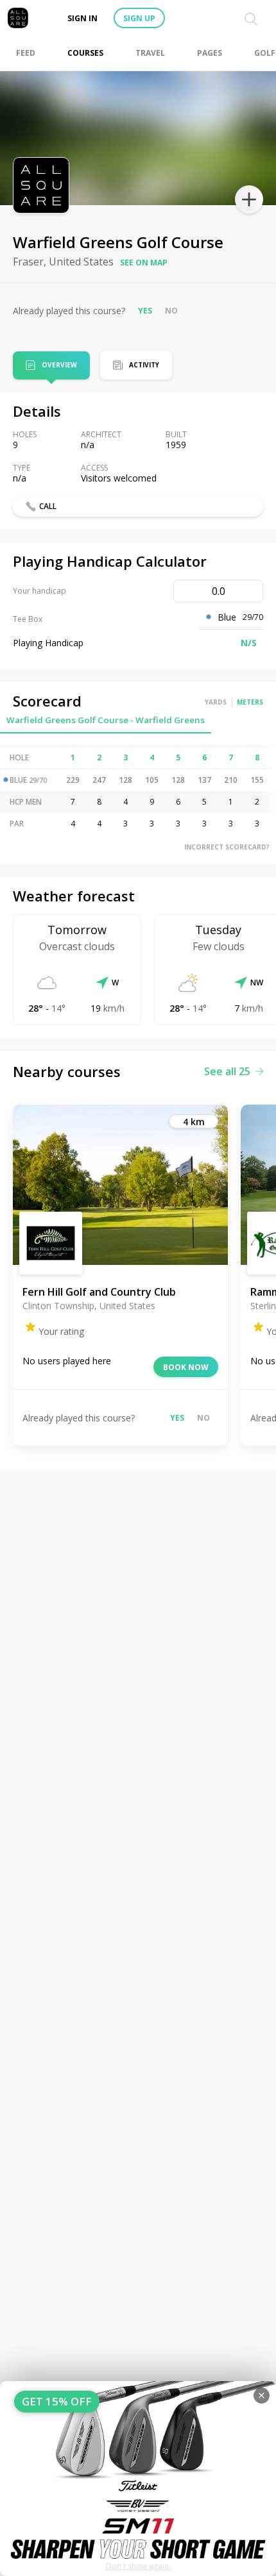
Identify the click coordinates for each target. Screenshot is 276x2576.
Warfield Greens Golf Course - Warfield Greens (106, 720)
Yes (145, 311)
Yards (216, 702)
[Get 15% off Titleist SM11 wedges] (138, 2479)
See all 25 (227, 1071)
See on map (144, 263)
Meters (250, 702)
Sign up (139, 18)
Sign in (82, 18)
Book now (186, 1367)
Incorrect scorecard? (227, 847)
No (171, 311)
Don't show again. (138, 2566)
